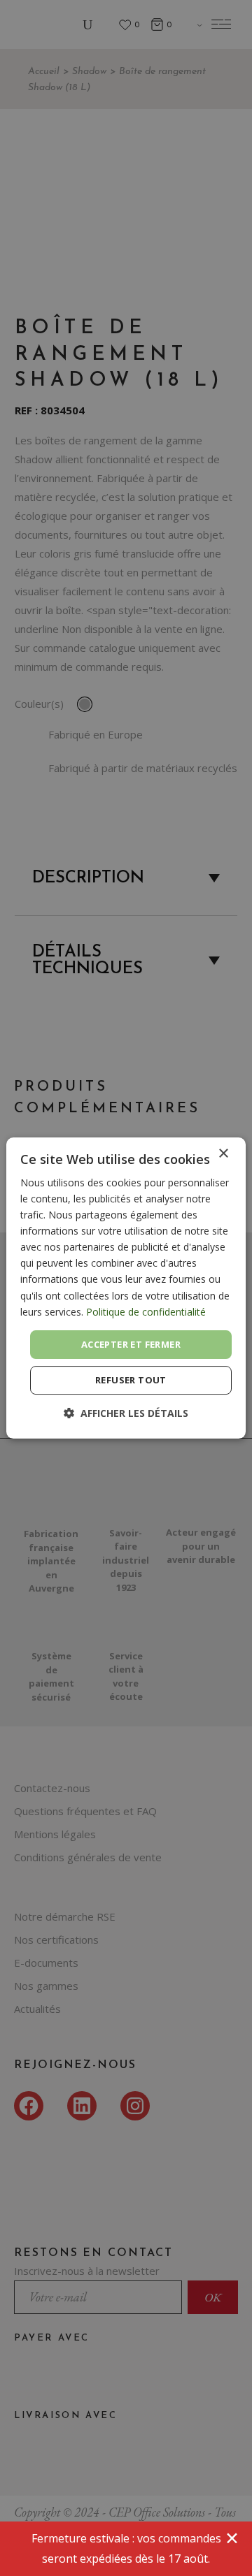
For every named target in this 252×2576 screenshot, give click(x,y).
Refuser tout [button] (131, 1380)
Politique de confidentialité (146, 1312)
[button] (126, 1413)
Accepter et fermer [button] (131, 1344)
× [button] (223, 1154)
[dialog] (126, 1288)
